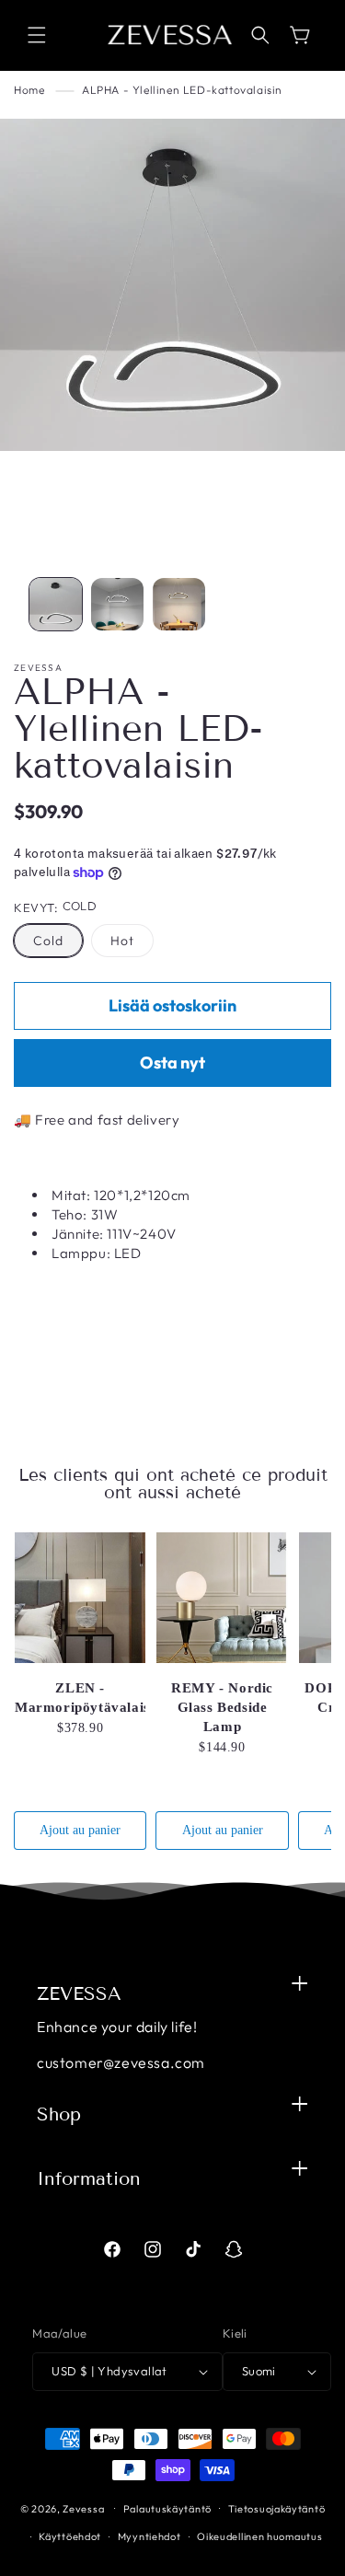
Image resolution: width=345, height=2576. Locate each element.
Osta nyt (172, 1063)
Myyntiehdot (149, 2536)
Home (29, 90)
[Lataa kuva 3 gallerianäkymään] (117, 604)
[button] (37, 35)
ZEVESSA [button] (79, 1993)
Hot (122, 941)
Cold (48, 941)
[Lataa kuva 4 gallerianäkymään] (179, 604)
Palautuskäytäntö (167, 2509)
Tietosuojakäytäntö (277, 2509)
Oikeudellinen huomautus (259, 2536)
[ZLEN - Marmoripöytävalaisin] (80, 1598)
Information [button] (89, 2178)
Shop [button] (59, 2114)
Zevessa (83, 2508)
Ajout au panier (80, 1830)
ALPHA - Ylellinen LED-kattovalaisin (182, 90)
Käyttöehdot (70, 2536)
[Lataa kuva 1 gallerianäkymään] (56, 604)
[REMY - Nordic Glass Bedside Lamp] (222, 1598)
